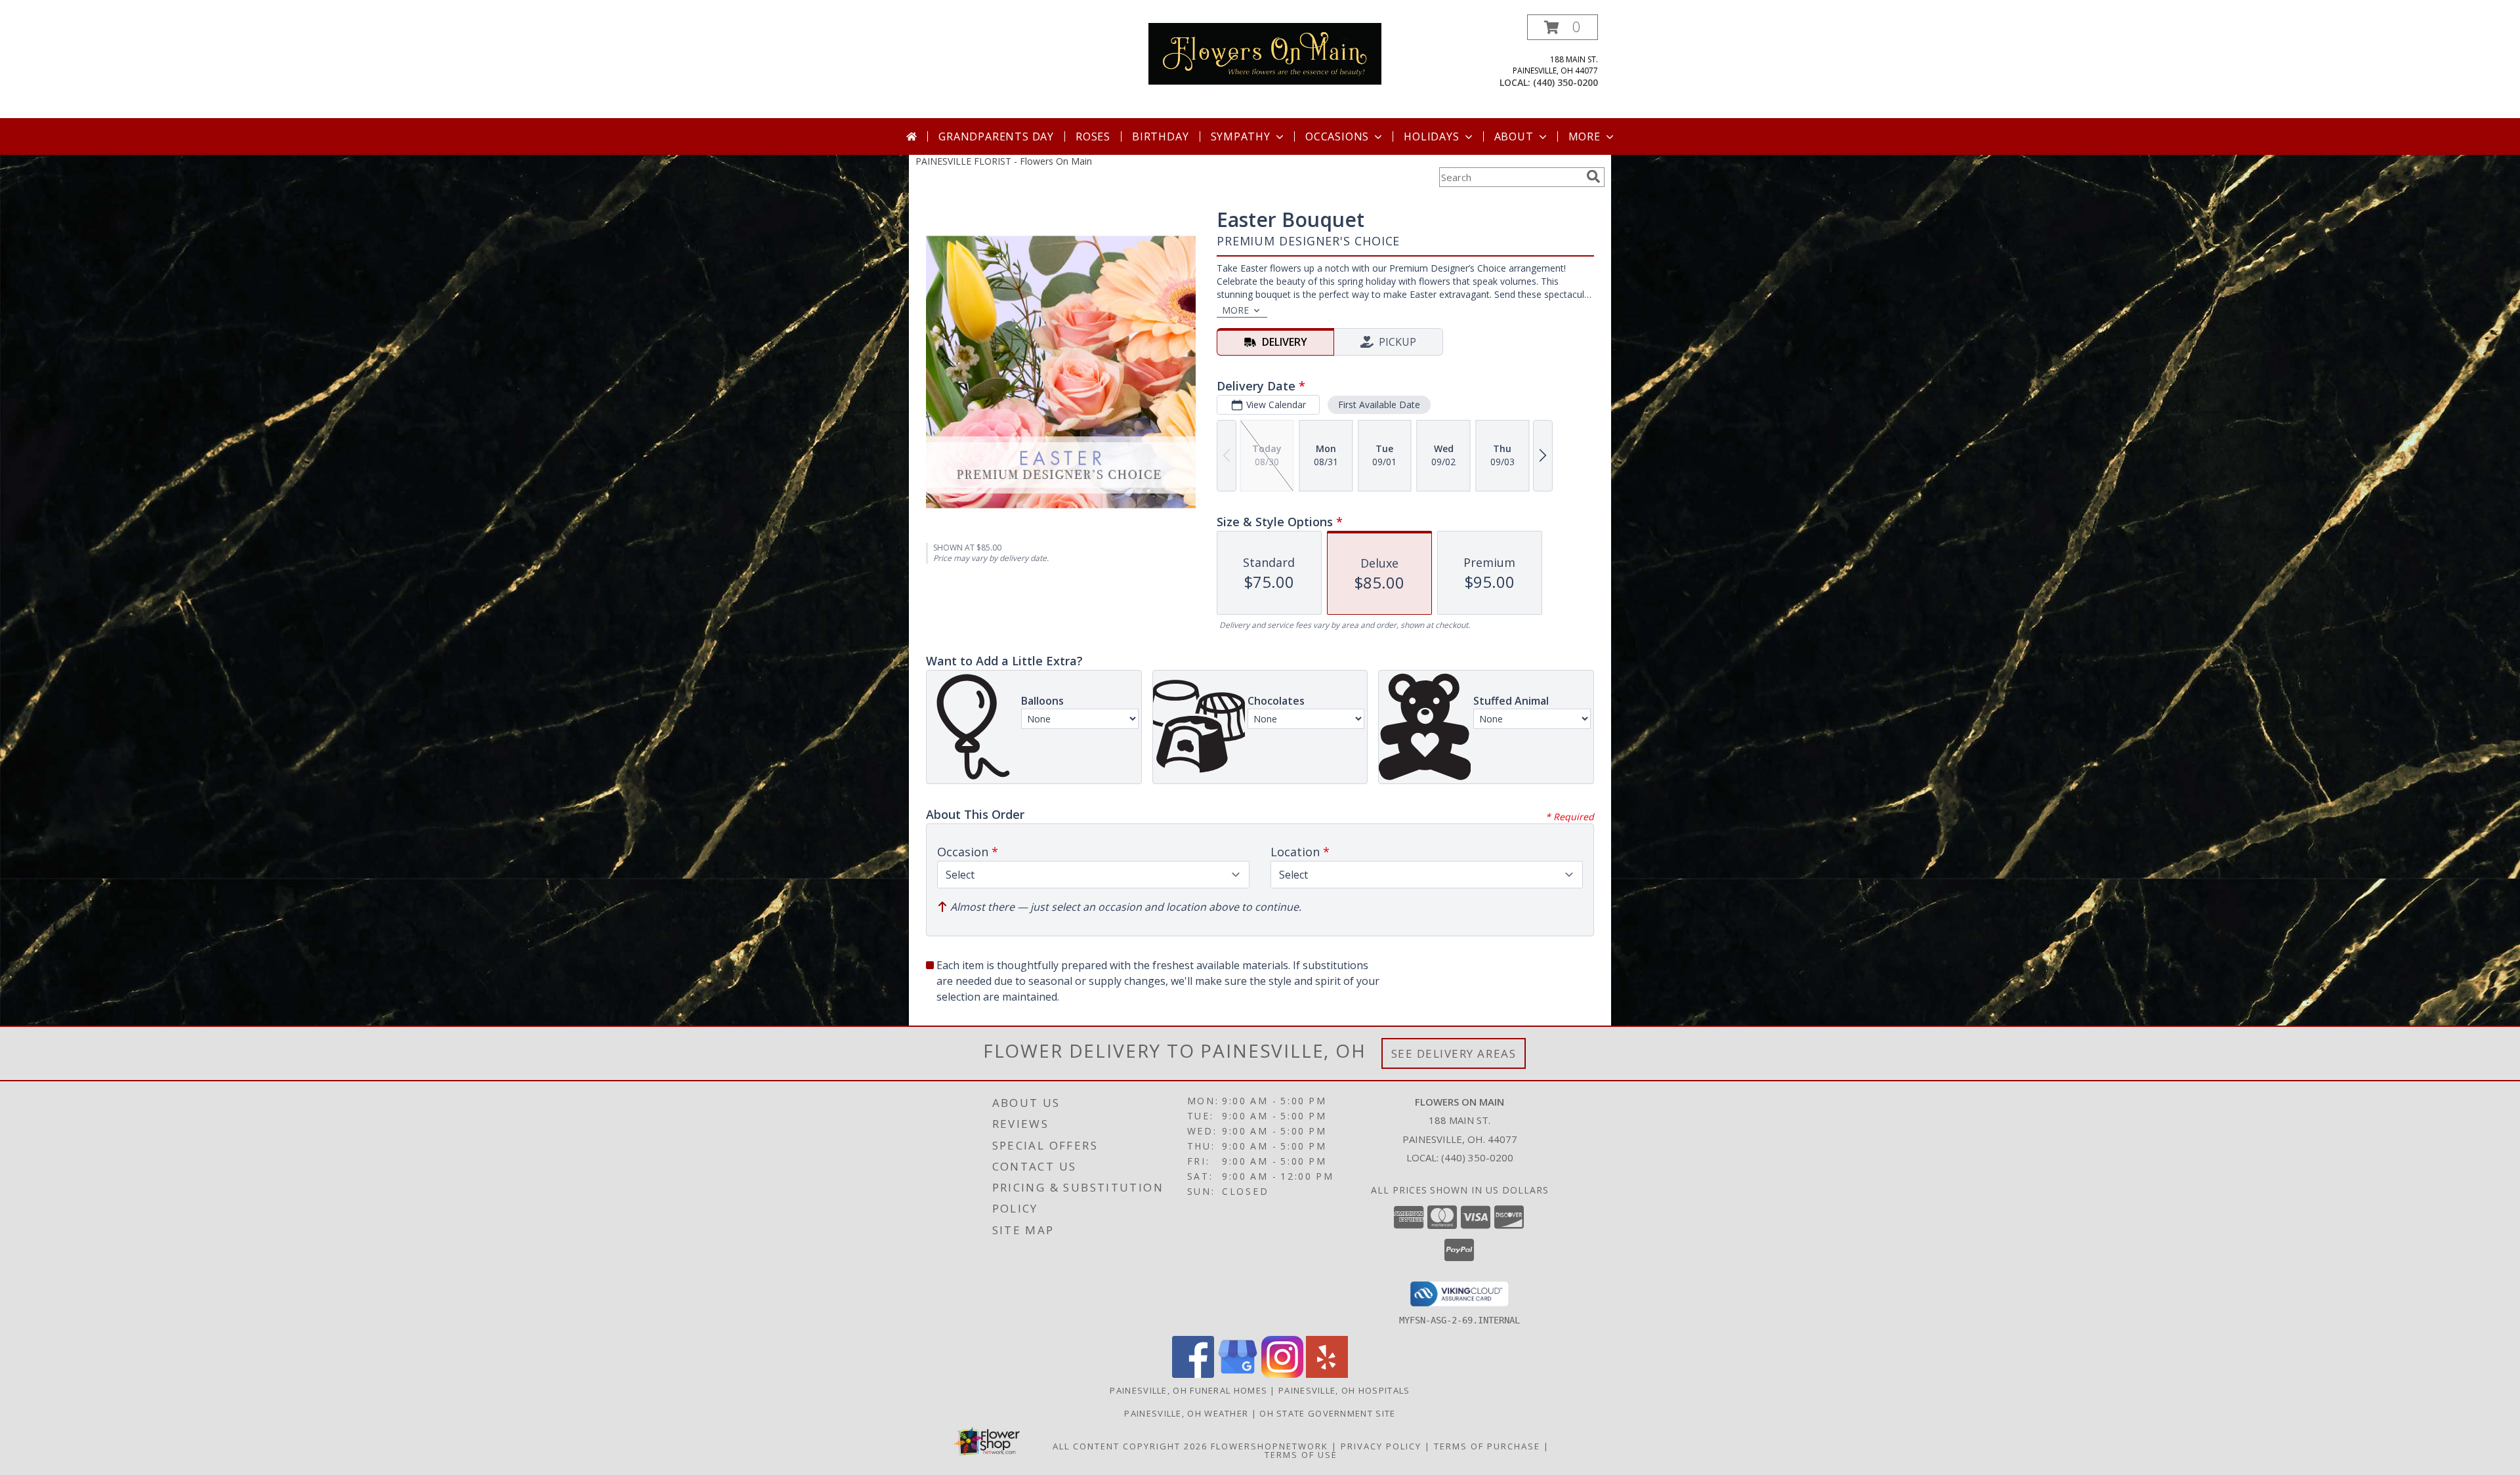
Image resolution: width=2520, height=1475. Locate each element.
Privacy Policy (1381, 1446)
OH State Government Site (1327, 1413)
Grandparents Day (996, 136)
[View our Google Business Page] (1238, 1374)
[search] (1593, 177)
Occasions (1337, 136)
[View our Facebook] (1193, 1374)
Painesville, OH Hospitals (1344, 1390)
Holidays (1431, 136)
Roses (1093, 136)
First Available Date (1379, 405)
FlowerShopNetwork (1270, 1446)
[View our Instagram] (1282, 1374)
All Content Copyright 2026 (1130, 1446)
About (1514, 136)
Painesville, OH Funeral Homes (1188, 1390)
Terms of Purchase (1487, 1446)
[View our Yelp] (1327, 1374)
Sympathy (1241, 136)
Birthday (1160, 136)
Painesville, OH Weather (1186, 1413)
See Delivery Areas (1454, 1053)
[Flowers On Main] (1265, 53)
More (1585, 136)
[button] (1563, 27)
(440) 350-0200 (1565, 82)
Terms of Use (1301, 1455)
